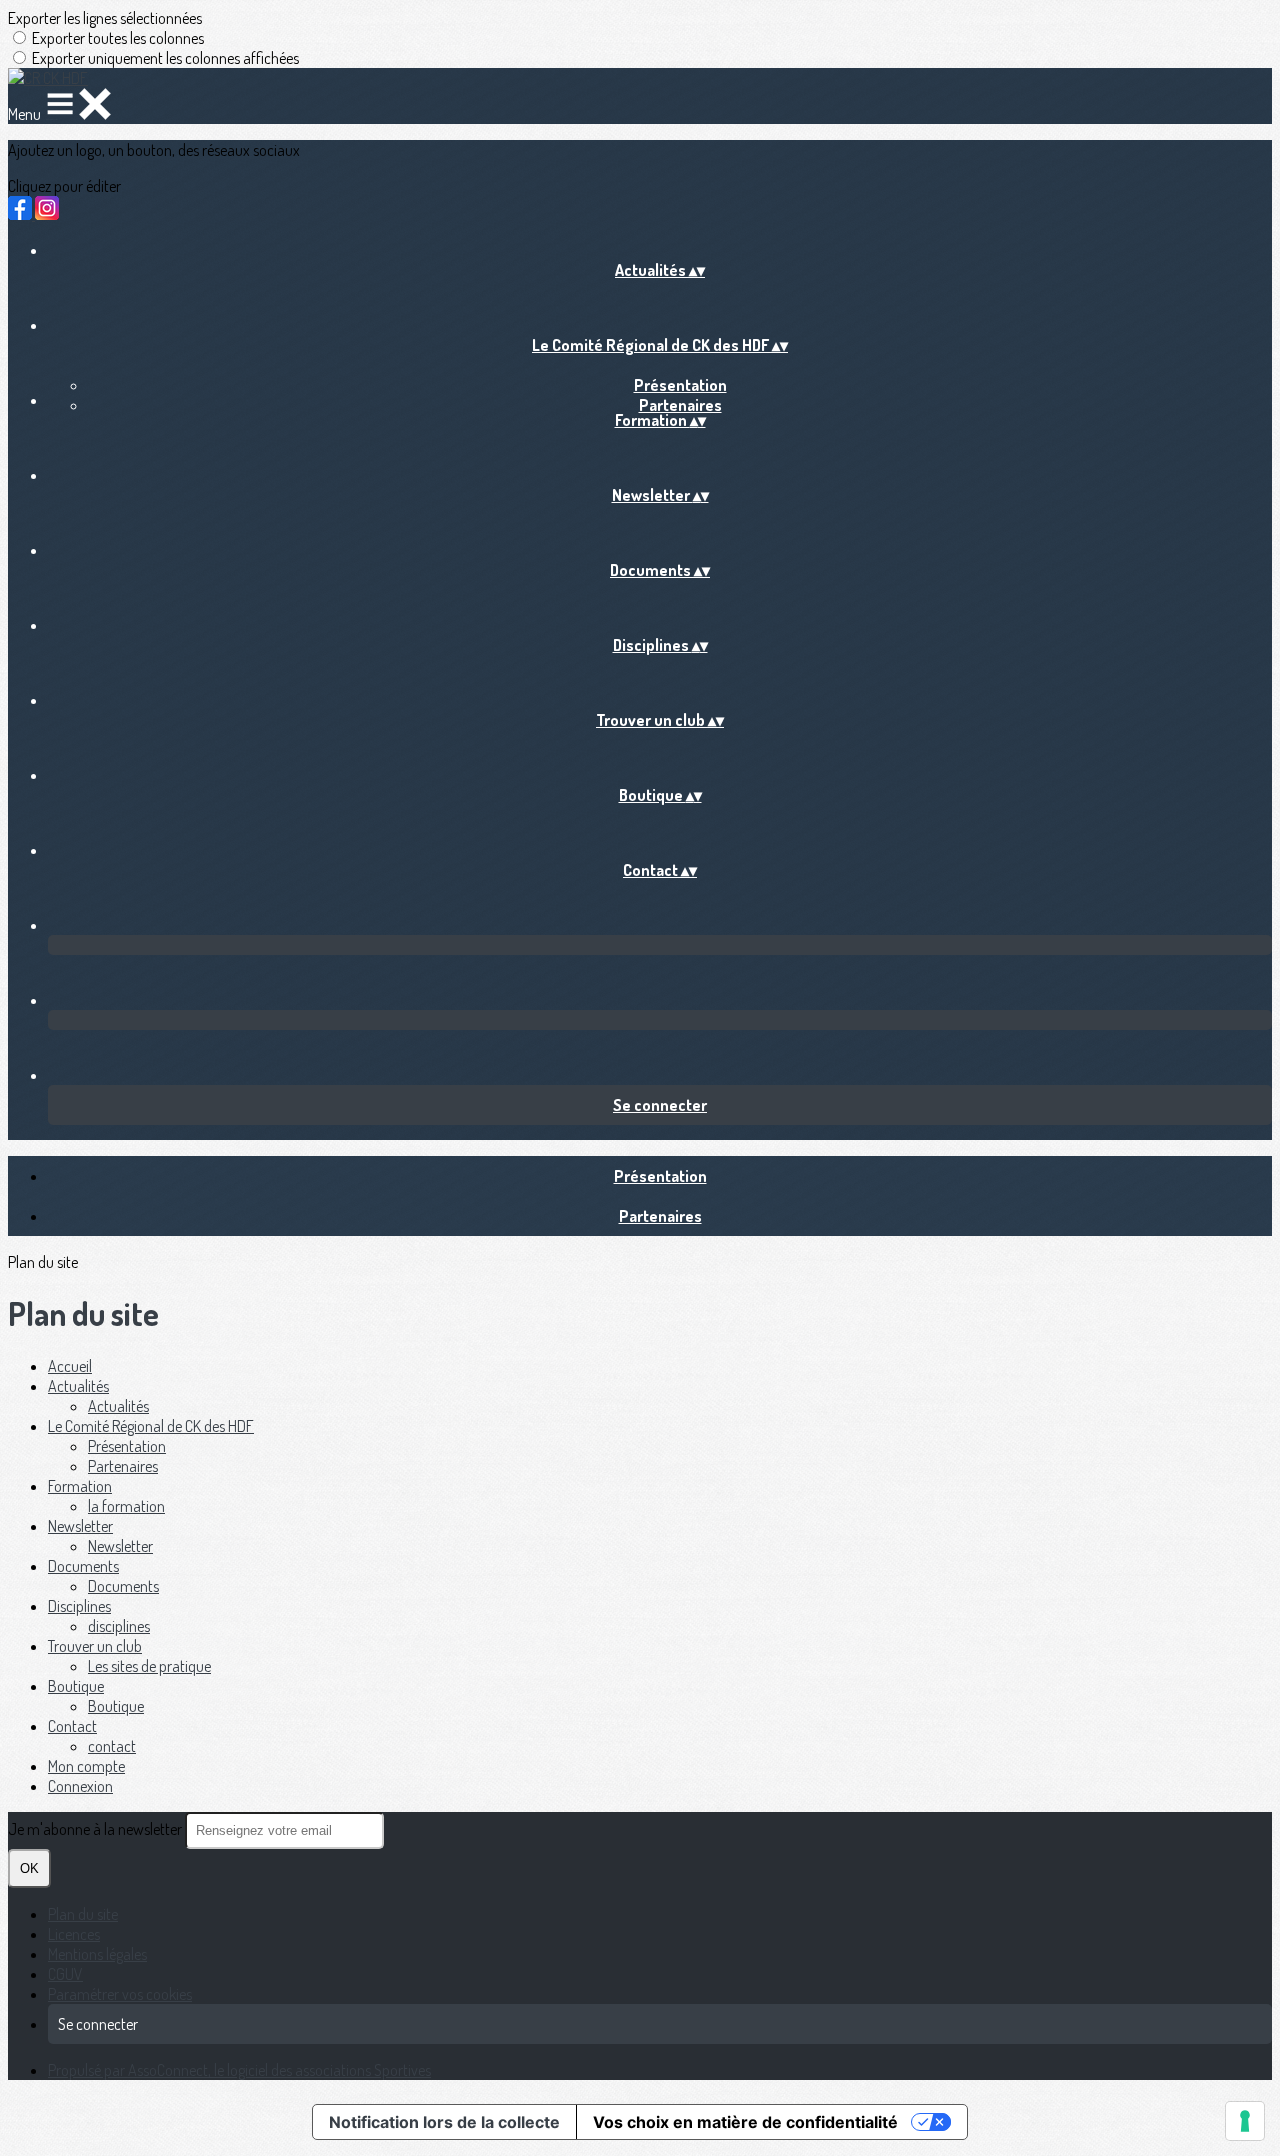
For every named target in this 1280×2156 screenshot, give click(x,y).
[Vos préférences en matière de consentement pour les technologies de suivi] (1245, 2121)
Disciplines (79, 1606)
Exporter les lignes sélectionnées (105, 18)
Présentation (680, 385)
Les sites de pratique (149, 1666)
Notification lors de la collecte (444, 2122)
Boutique (76, 1686)
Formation (80, 1486)
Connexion (80, 1786)
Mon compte (86, 1766)
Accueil (70, 1366)
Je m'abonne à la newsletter (96, 1829)
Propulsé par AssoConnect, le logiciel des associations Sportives (239, 2070)
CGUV (65, 1974)
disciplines (119, 1626)
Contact (72, 1726)
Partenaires (680, 405)
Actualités (78, 1386)
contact (112, 1746)
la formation (126, 1506)
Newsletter (80, 1526)
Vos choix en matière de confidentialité (745, 2122)
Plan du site (83, 1914)
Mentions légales (97, 1954)
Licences (74, 1934)
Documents (83, 1566)
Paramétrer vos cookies (120, 1994)
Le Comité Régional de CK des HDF (151, 1426)
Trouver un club (95, 1646)
